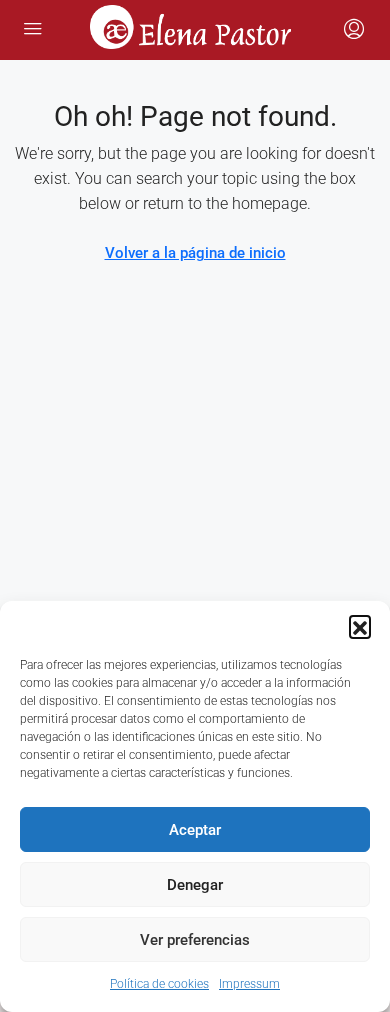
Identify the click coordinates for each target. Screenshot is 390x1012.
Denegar (195, 885)
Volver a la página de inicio (195, 253)
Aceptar (195, 830)
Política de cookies (159, 984)
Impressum (249, 984)
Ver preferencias (195, 940)
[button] (360, 626)
